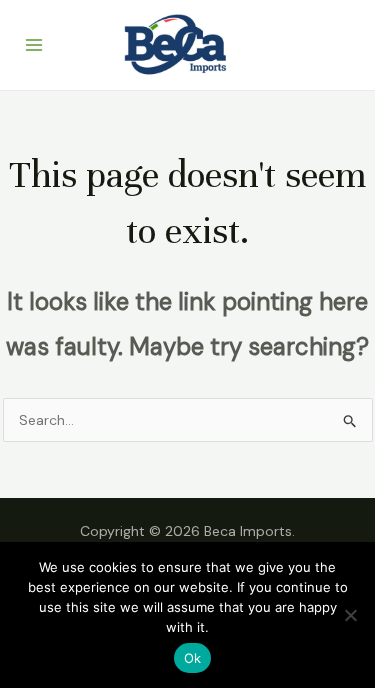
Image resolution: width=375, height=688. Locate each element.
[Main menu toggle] (34, 45)
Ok (193, 658)
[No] (350, 615)
